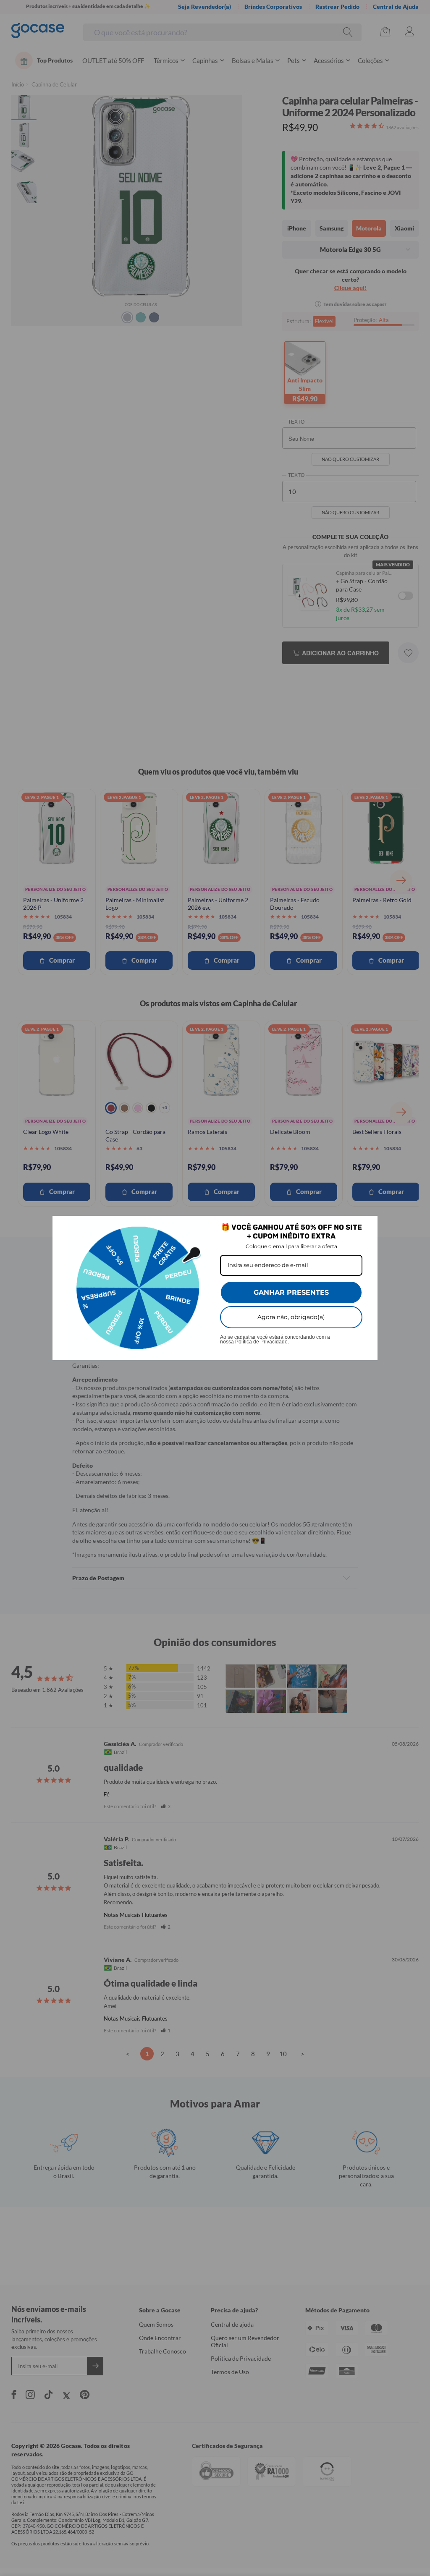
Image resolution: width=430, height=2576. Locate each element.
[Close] (367, 1226)
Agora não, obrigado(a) (291, 1317)
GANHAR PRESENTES (291, 1292)
